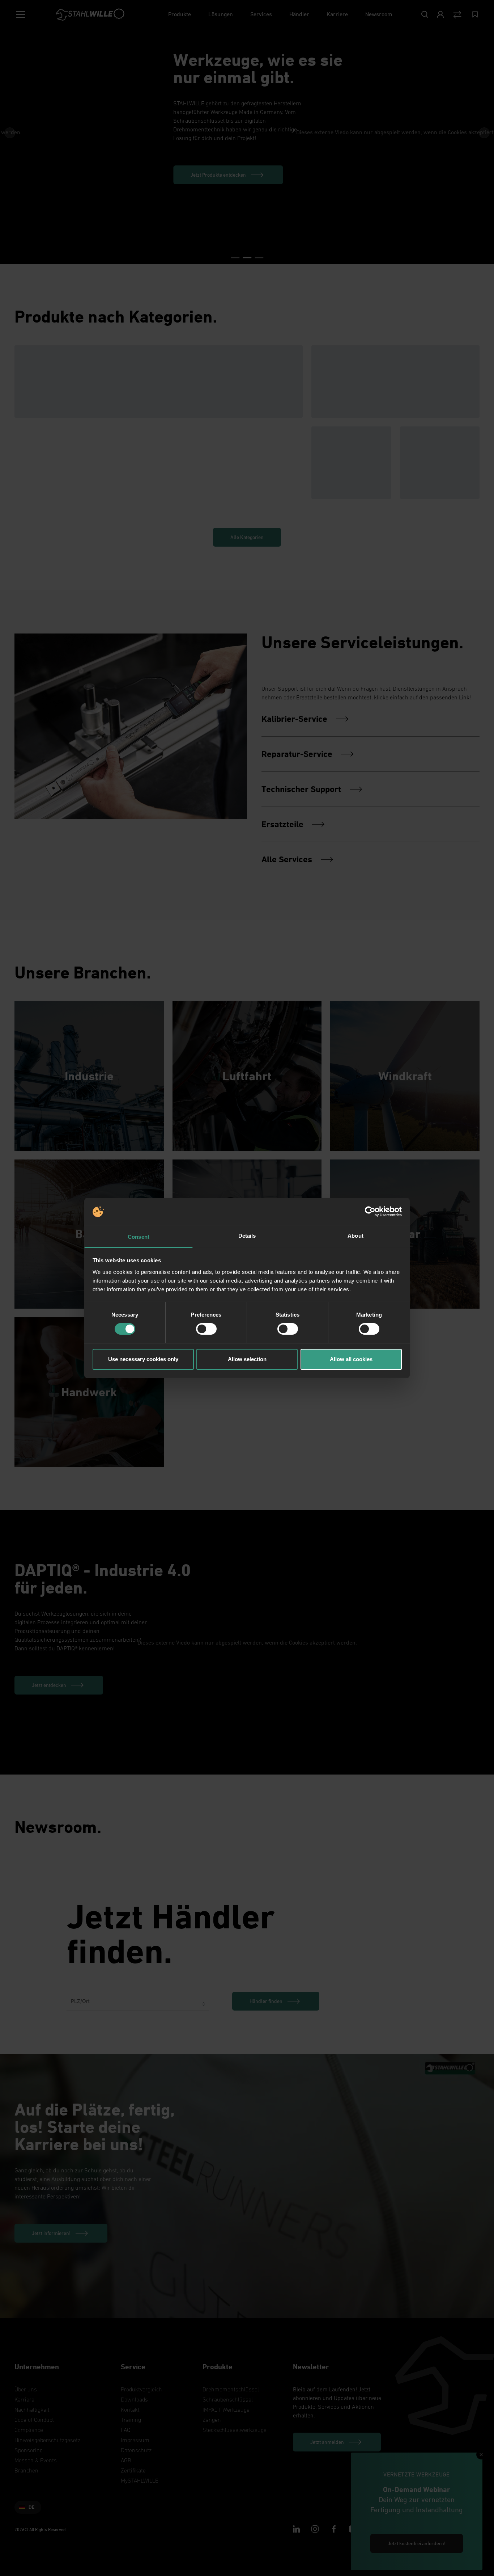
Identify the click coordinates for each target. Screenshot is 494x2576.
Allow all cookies (351, 1359)
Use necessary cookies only (143, 1359)
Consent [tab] (139, 1237)
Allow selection (247, 1359)
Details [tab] (247, 1236)
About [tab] (355, 1236)
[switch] (206, 1329)
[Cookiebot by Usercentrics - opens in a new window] (370, 1212)
